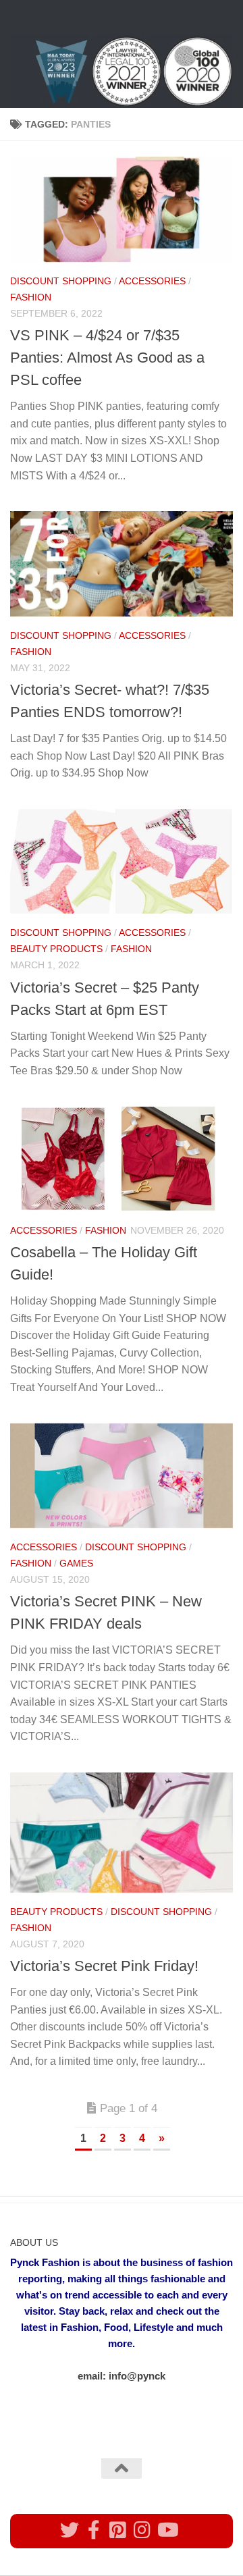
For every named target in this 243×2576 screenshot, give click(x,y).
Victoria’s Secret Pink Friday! (104, 1966)
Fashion (31, 297)
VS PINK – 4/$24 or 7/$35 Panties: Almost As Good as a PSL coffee (107, 358)
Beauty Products (56, 949)
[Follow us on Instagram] (142, 2530)
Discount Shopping (61, 281)
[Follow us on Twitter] (70, 2530)
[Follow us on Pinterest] (118, 2530)
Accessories (152, 281)
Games (76, 1563)
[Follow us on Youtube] (167, 2530)
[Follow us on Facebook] (94, 2530)
